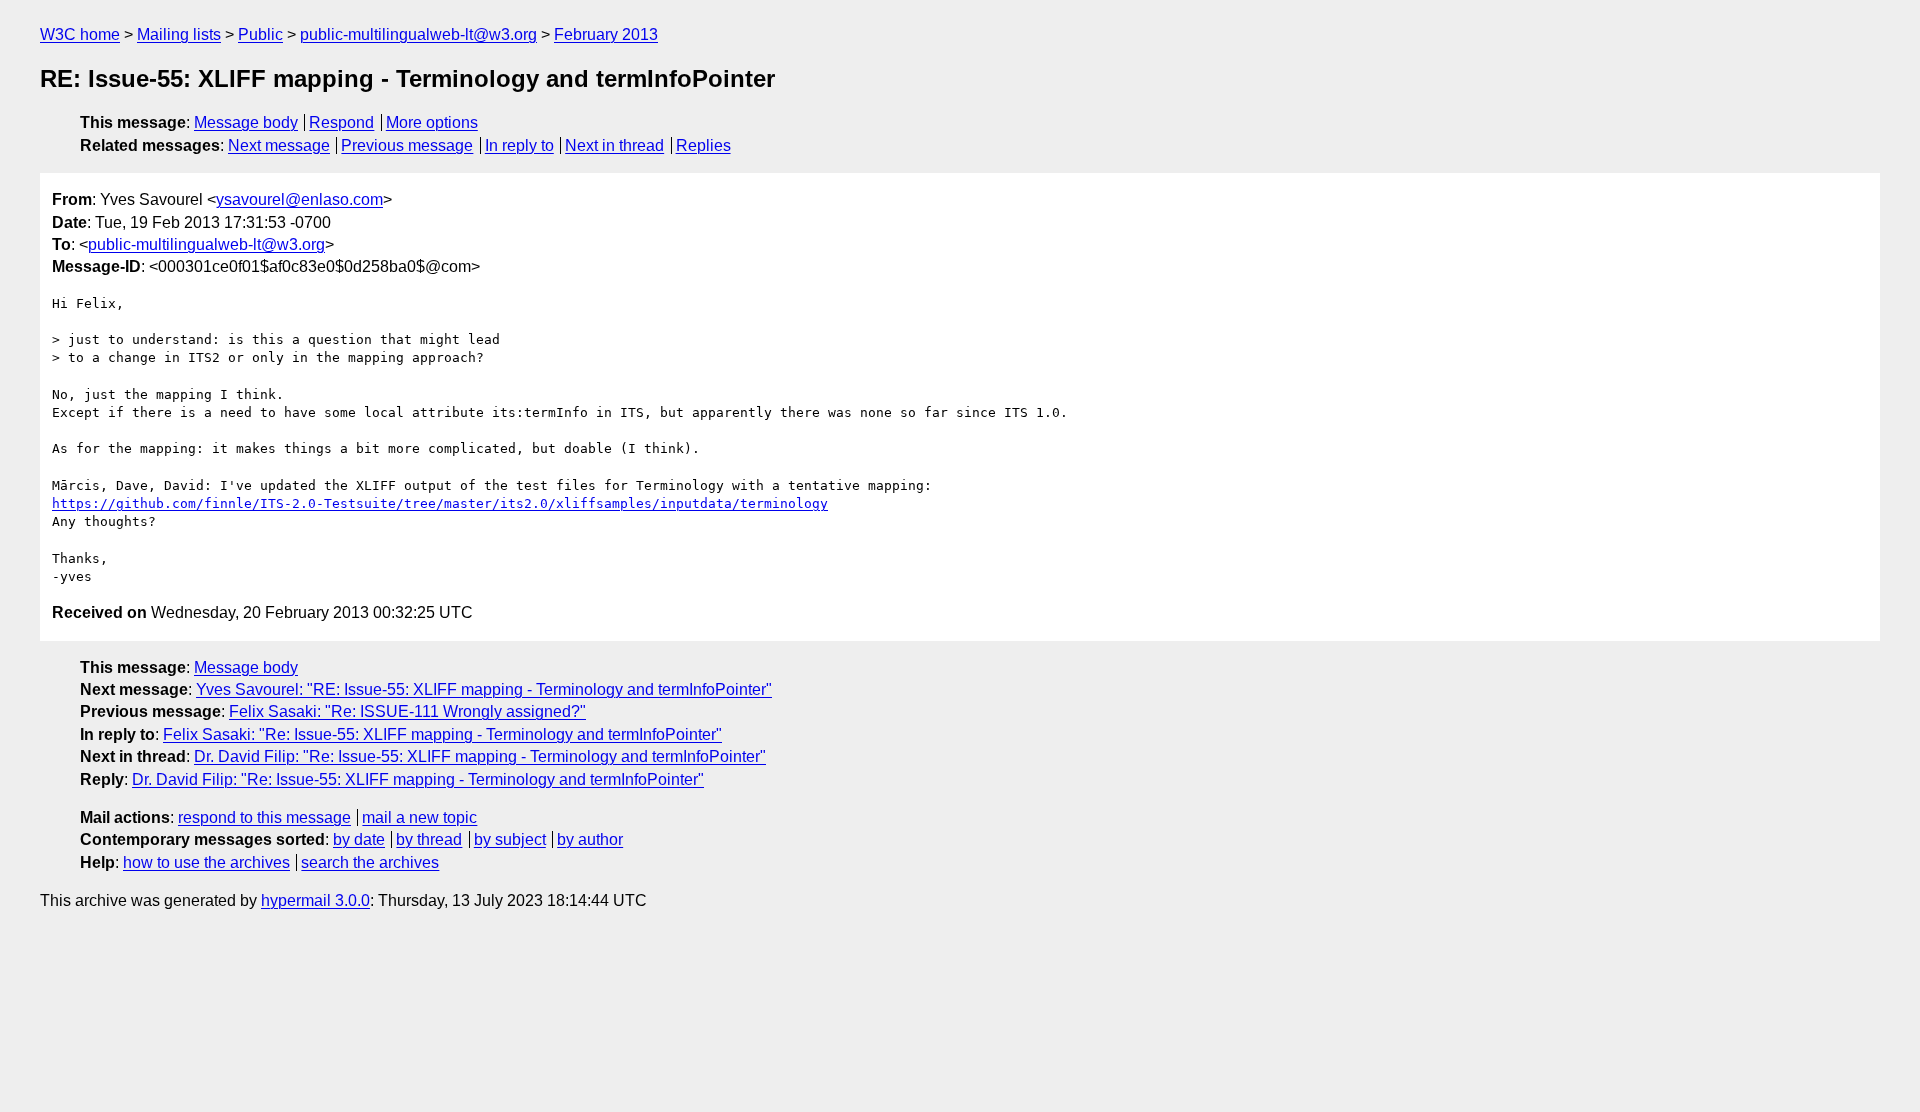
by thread (429, 839)
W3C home (80, 34)
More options (432, 122)
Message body (246, 122)
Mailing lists (179, 34)
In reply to (519, 145)
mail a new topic (419, 817)
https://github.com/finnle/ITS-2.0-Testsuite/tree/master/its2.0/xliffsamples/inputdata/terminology (440, 503)
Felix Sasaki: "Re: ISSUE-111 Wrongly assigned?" (407, 711)
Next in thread (614, 145)
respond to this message (264, 817)
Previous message (407, 145)
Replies (703, 145)
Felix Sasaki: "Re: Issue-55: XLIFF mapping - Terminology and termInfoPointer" (442, 734)
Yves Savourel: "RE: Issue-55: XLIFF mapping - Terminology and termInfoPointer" (484, 689)
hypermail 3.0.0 (315, 900)
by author (590, 839)
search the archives (370, 862)
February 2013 (606, 34)
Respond (341, 122)
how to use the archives (206, 862)
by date (359, 839)
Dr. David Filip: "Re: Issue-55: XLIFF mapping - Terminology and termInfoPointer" (480, 756)
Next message (279, 145)
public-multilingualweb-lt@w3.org (418, 34)
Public (260, 34)
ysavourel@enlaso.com (299, 199)
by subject (510, 839)
